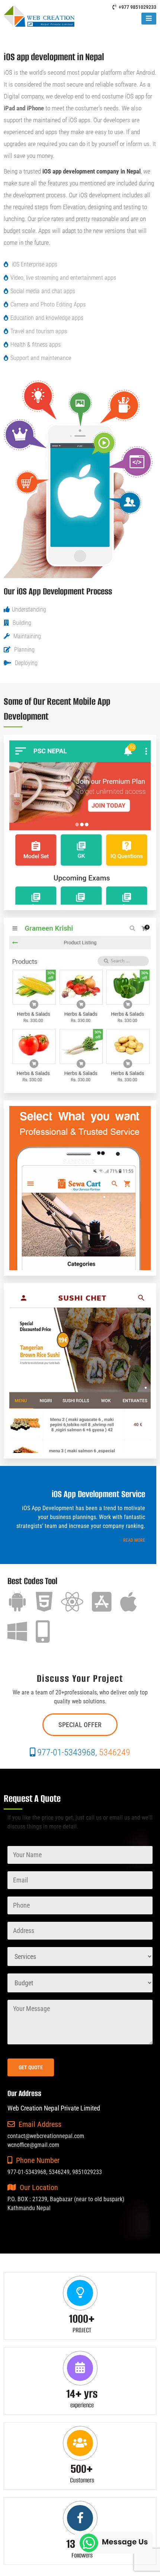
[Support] (114, 2542)
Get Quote (31, 2067)
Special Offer (80, 1725)
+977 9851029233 (137, 7)
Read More (134, 1540)
